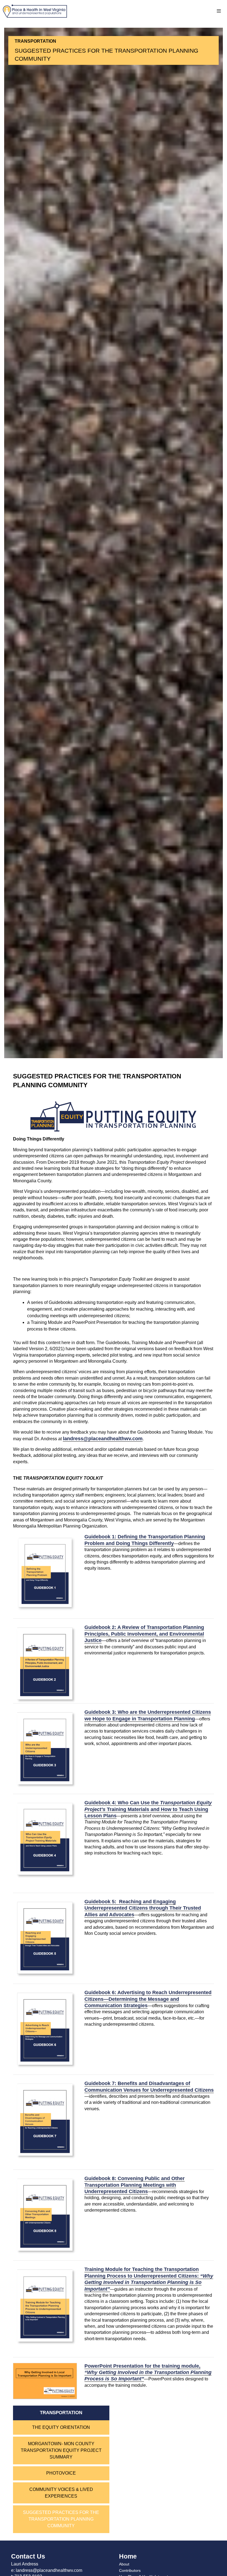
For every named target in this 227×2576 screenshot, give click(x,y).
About (124, 2564)
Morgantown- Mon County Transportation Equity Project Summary (61, 2450)
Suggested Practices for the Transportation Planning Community (61, 2519)
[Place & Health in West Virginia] (35, 11)
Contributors (130, 2570)
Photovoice (61, 2473)
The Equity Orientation (61, 2427)
